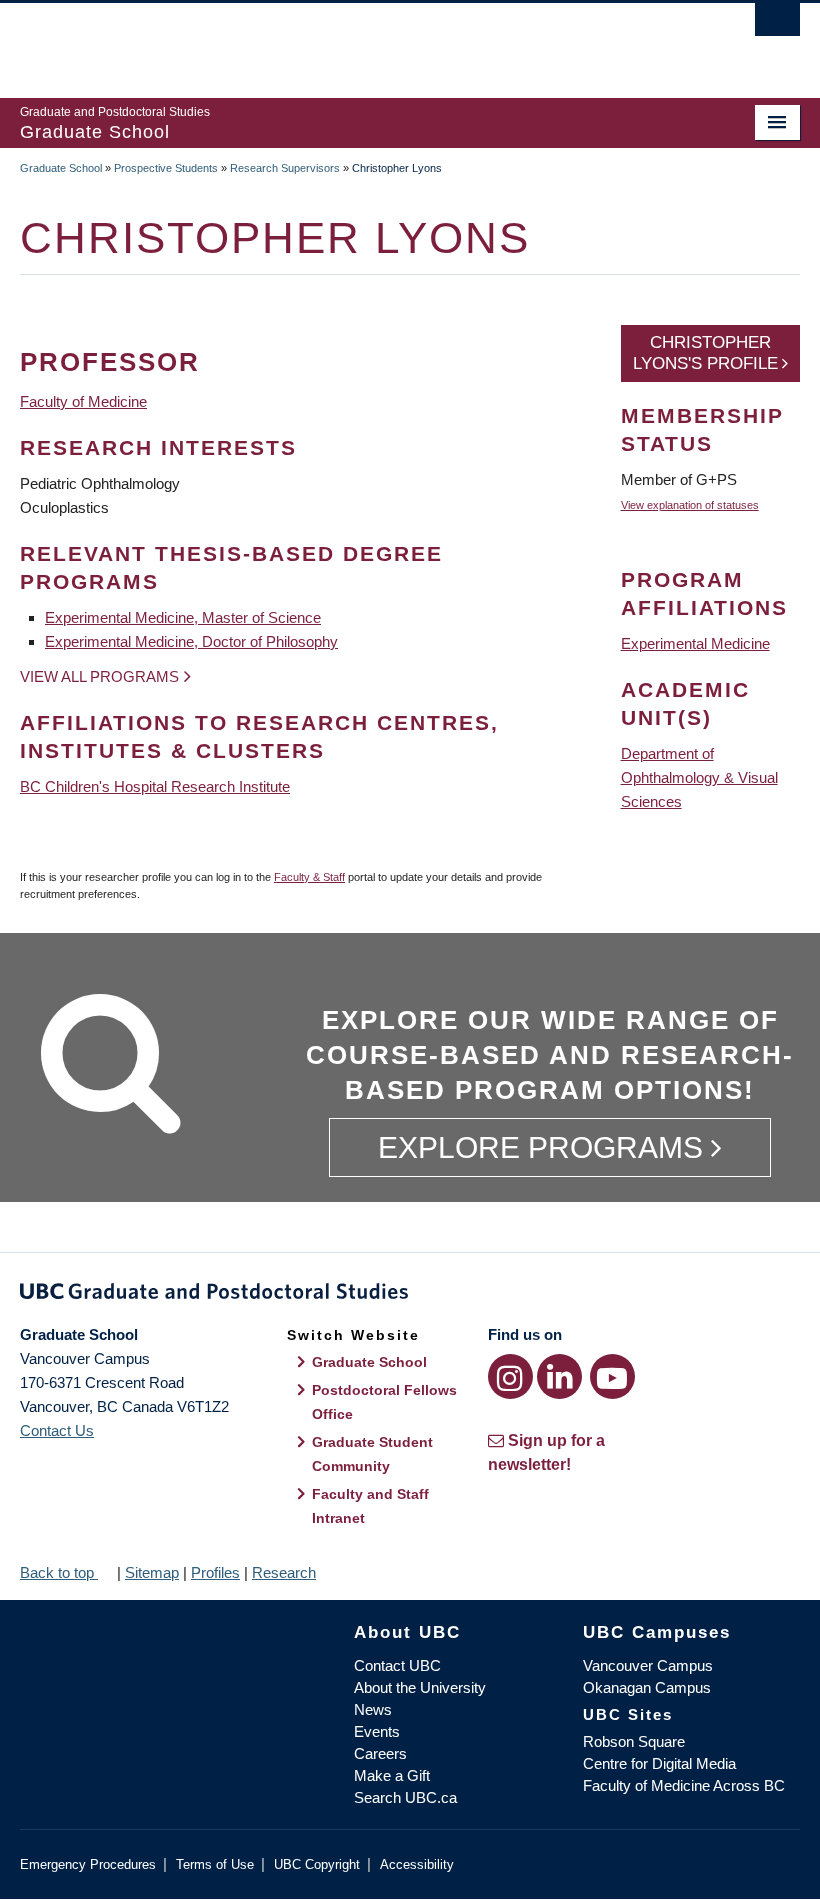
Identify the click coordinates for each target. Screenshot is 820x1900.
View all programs (99, 676)
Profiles (215, 1572)
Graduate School (61, 168)
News (373, 1709)
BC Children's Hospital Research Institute (155, 786)
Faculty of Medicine (83, 401)
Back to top (59, 1572)
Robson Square (634, 1741)
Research (284, 1572)
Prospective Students (166, 168)
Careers (380, 1753)
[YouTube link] (612, 1376)
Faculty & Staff (309, 877)
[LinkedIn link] (559, 1376)
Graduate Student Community (372, 1454)
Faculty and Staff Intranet (370, 1506)
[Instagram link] (510, 1376)
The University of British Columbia (351, 41)
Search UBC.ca (405, 1797)
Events (377, 1731)
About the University (420, 1687)
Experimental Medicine (695, 643)
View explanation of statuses (690, 505)
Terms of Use (215, 1864)
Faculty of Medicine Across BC (684, 1785)
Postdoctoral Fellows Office (384, 1402)
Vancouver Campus (648, 1665)
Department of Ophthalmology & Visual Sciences (699, 777)
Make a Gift (392, 1775)
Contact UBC (397, 1665)
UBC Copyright (317, 1864)
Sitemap (152, 1572)
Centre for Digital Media (659, 1763)
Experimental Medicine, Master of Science (183, 617)
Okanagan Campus (647, 1687)
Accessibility (417, 1864)
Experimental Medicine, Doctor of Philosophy (191, 641)
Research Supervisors (285, 168)
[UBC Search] (777, 25)
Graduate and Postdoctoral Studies (410, 1295)
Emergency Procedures (88, 1864)
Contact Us (57, 1430)
